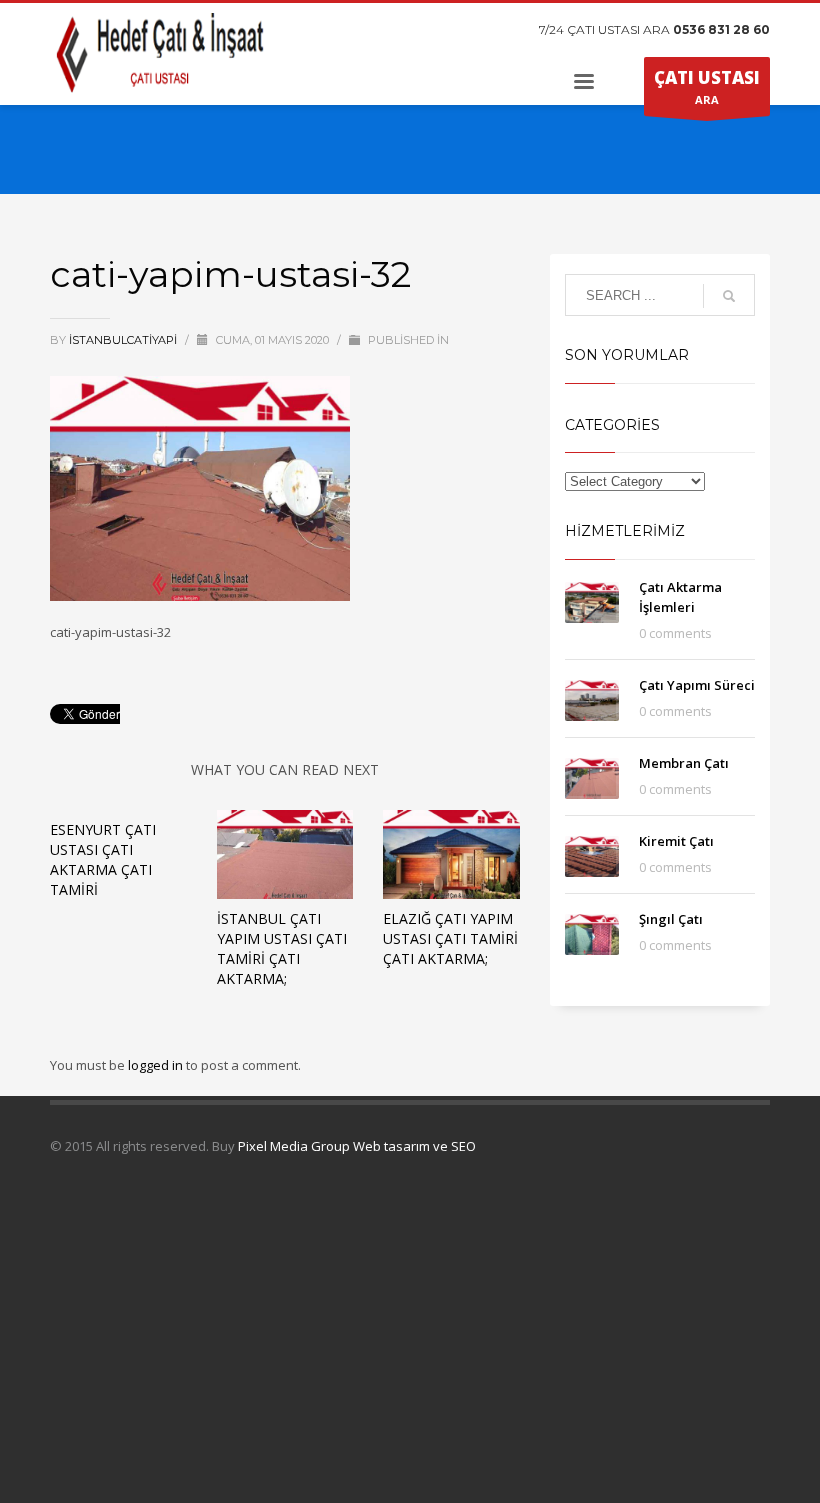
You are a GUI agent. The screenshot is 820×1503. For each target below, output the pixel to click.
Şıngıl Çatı (671, 919)
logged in (157, 1065)
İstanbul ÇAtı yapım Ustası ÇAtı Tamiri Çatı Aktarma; (282, 948)
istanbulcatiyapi (124, 340)
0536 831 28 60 (721, 29)
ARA (707, 86)
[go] (729, 296)
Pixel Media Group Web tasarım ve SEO (357, 1146)
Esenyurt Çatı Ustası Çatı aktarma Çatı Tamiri (103, 859)
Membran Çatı (684, 763)
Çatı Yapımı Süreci (697, 685)
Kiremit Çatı (676, 841)
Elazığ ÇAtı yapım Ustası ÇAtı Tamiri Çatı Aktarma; (450, 938)
